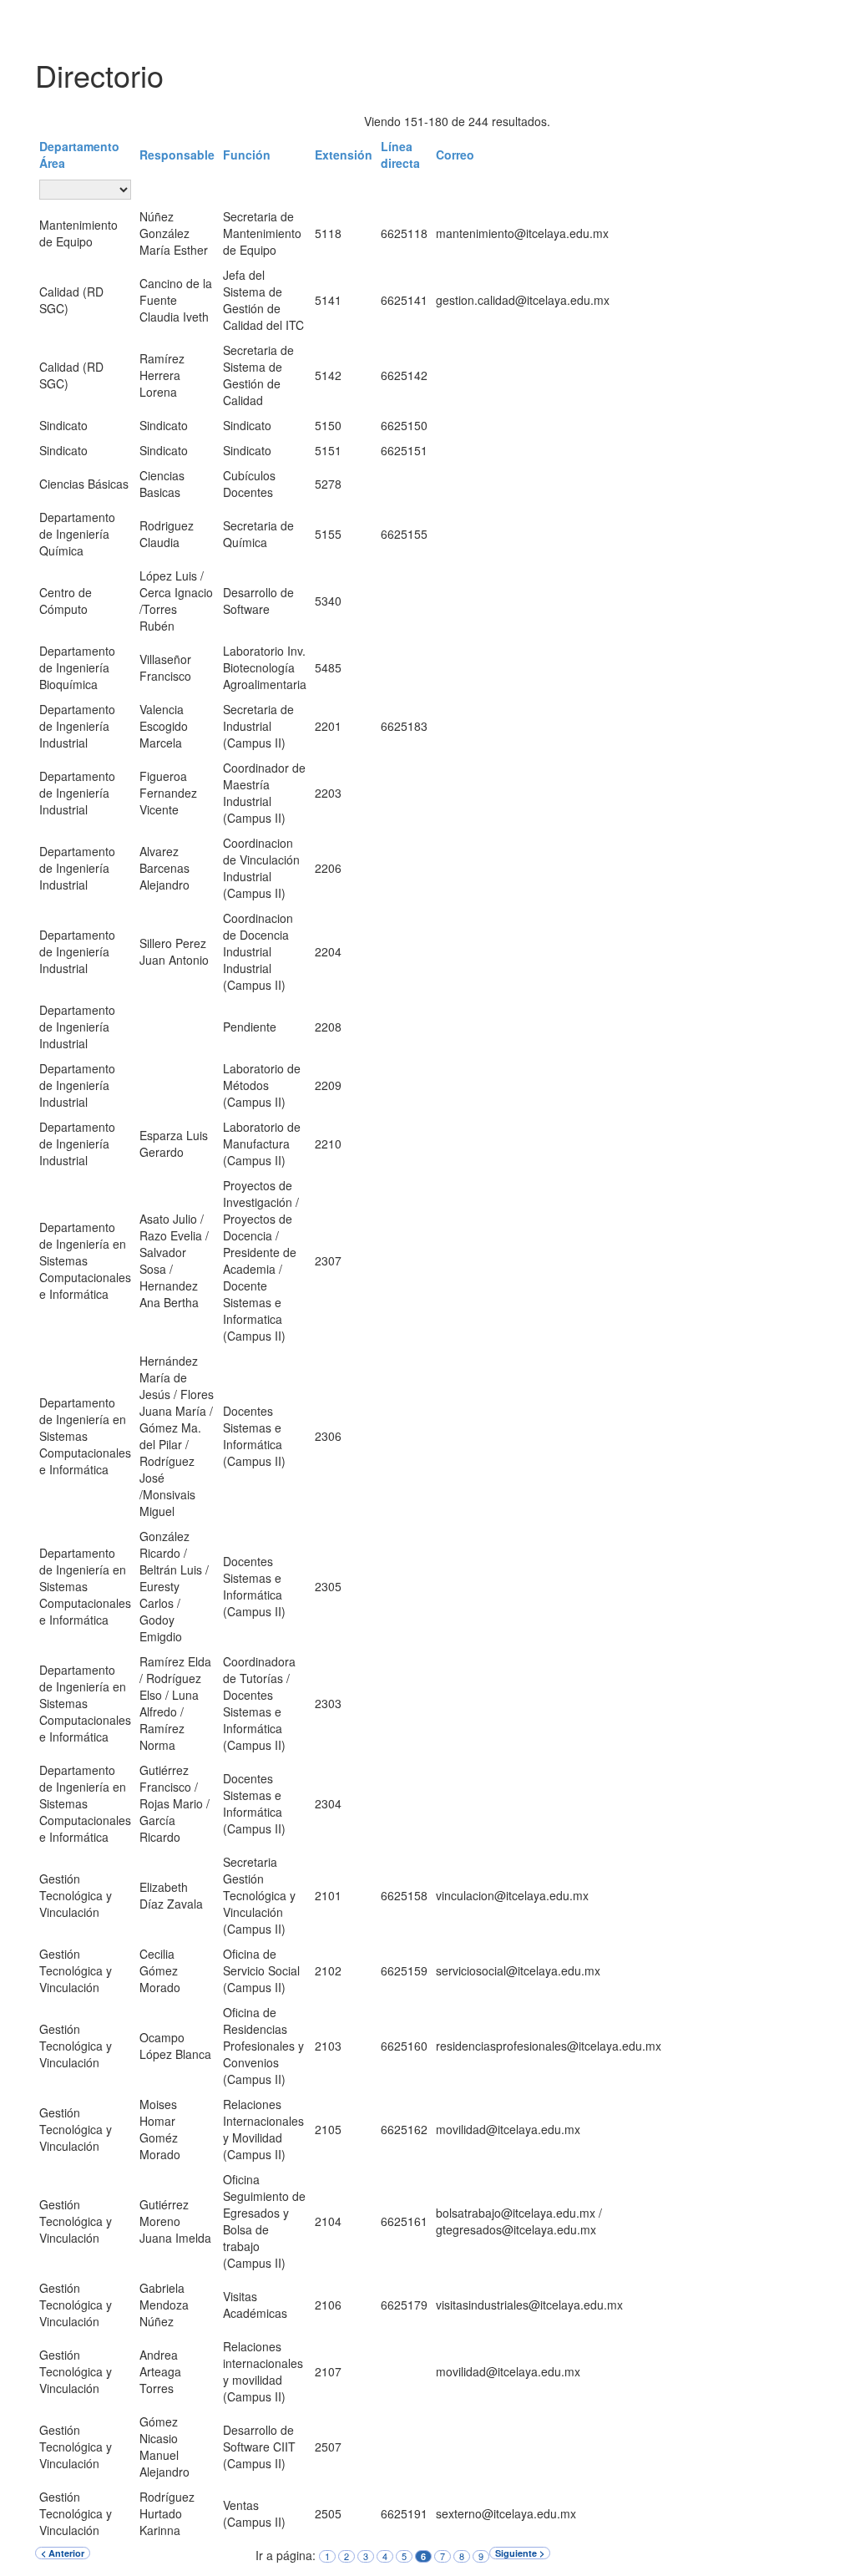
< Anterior (63, 2553)
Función (247, 155)
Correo (455, 155)
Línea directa (400, 155)
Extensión (344, 155)
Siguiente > (520, 2553)
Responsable (177, 155)
